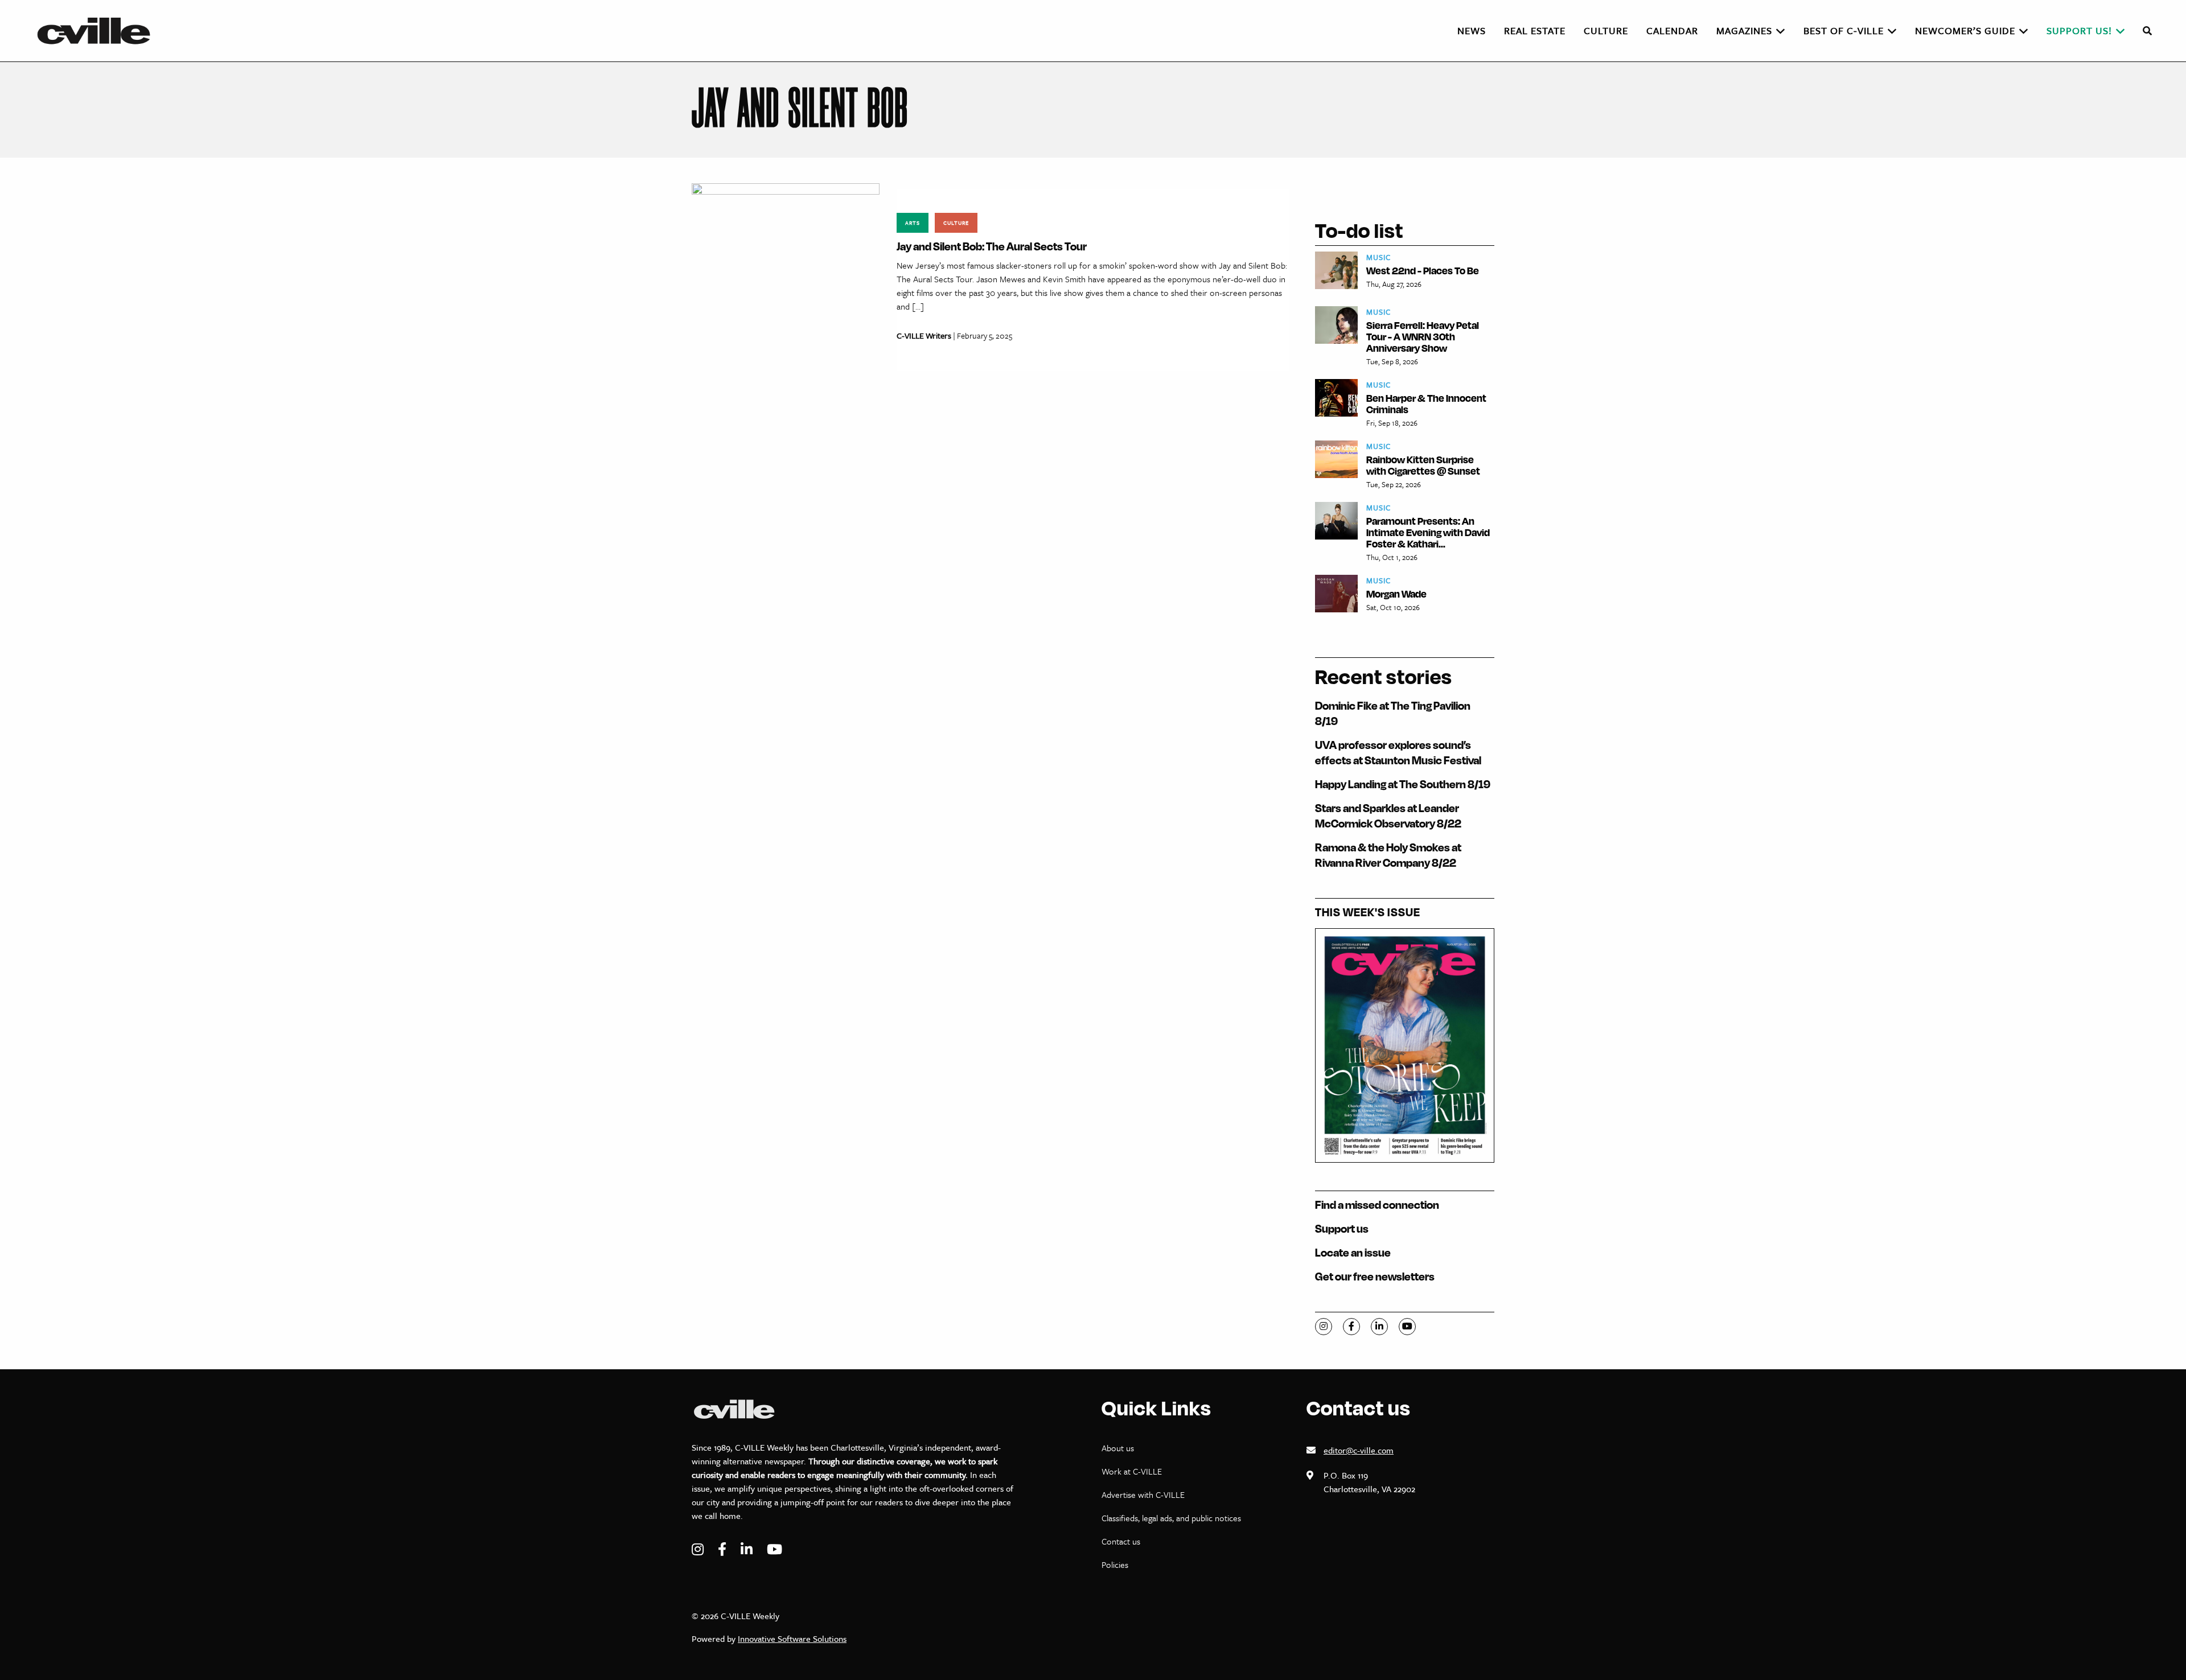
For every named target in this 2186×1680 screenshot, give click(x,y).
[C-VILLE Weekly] (98, 31)
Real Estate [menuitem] (1535, 30)
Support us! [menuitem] (2079, 30)
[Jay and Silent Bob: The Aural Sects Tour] (786, 276)
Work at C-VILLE (1132, 1471)
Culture (956, 223)
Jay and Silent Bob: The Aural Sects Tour (992, 246)
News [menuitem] (1472, 30)
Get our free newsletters (1375, 1276)
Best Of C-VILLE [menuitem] (1844, 30)
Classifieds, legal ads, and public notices (1171, 1518)
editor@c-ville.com (1359, 1450)
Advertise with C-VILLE (1143, 1494)
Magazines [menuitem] (1744, 30)
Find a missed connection (1377, 1205)
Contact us (1121, 1541)
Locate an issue (1353, 1252)
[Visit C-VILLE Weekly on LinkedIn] (748, 1549)
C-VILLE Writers (924, 335)
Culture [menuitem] (1606, 30)
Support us (1342, 1228)
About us (1118, 1448)
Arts (913, 223)
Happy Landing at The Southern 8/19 (1403, 784)
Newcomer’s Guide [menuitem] (1965, 30)
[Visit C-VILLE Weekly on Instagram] (699, 1549)
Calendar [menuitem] (1672, 30)
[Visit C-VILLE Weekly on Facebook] (724, 1549)
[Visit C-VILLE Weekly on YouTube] (774, 1549)
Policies (1115, 1564)
